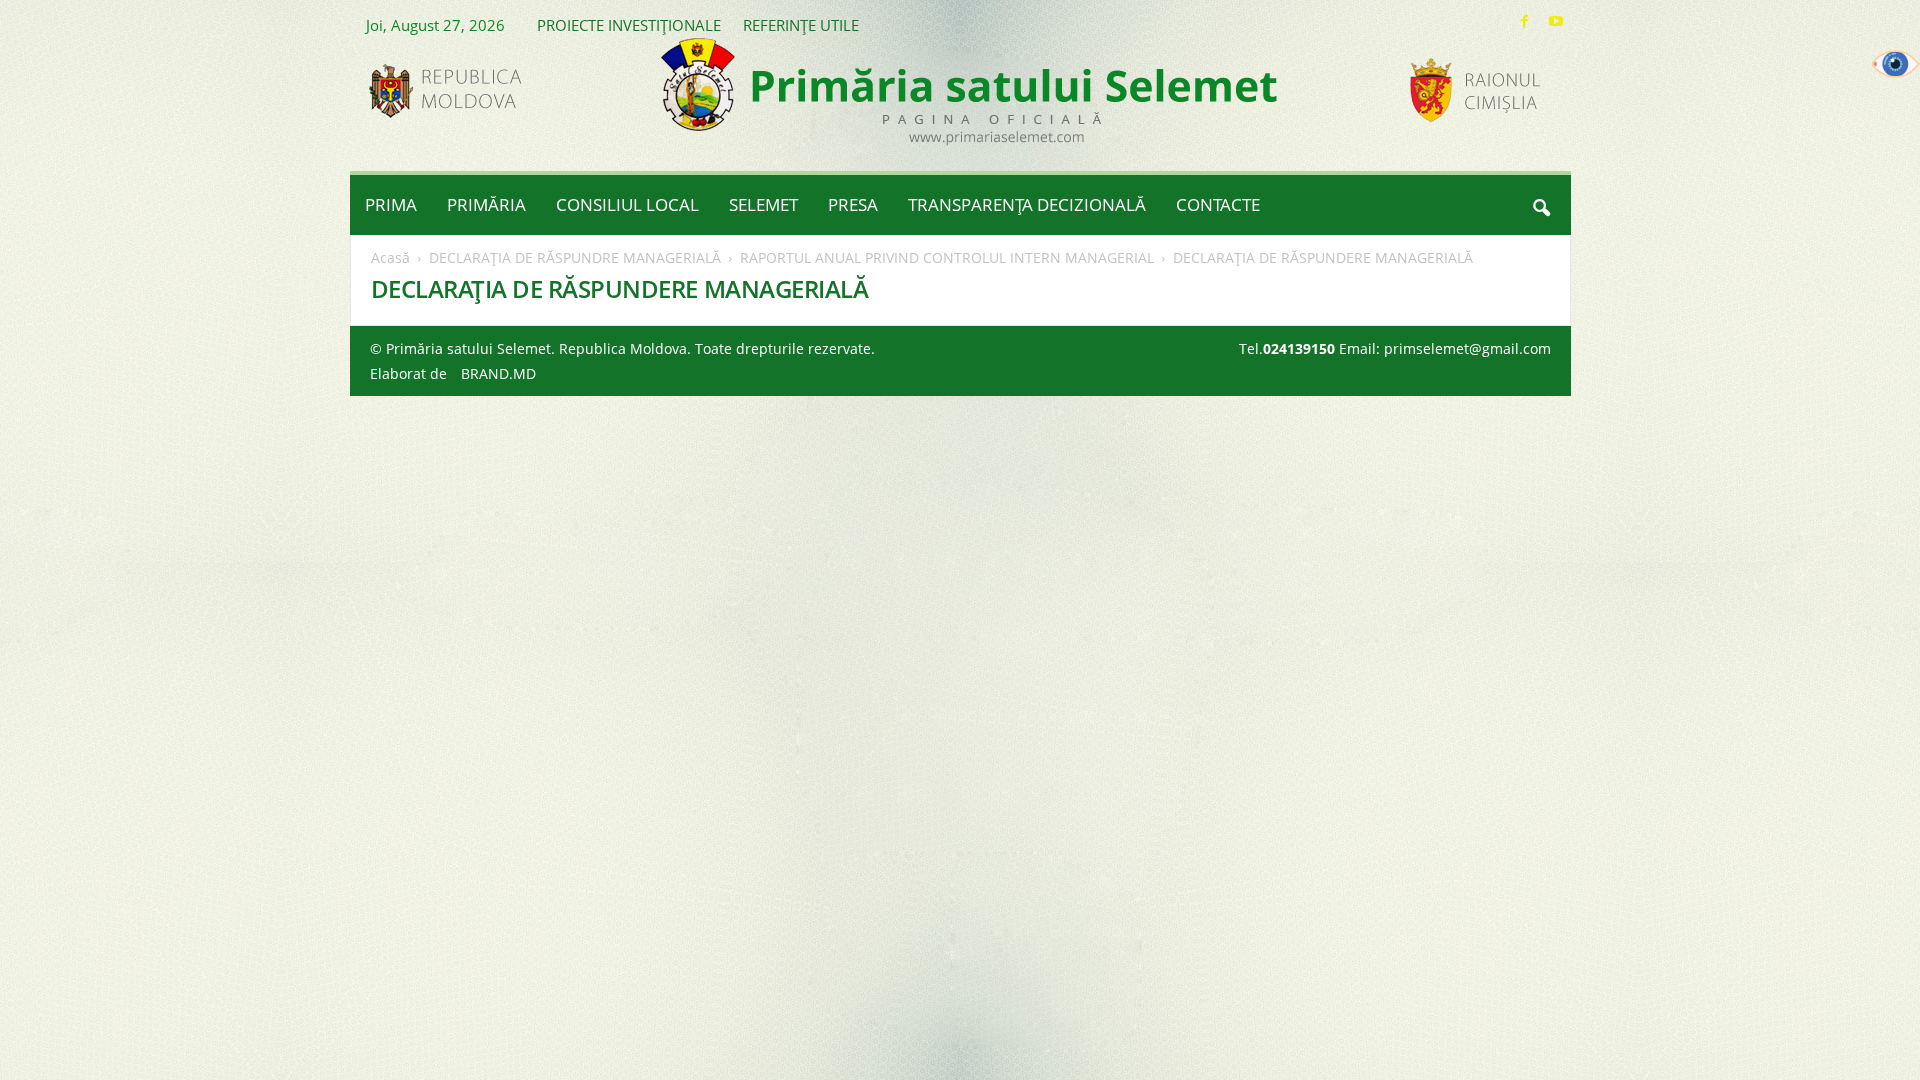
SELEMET (763, 204)
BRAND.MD (498, 373)
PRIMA (391, 204)
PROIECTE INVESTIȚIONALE (629, 25)
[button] (1541, 205)
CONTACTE (1218, 204)
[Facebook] (1525, 21)
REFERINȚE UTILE (801, 25)
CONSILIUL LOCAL (627, 204)
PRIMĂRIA (486, 204)
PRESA (853, 204)
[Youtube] (1556, 21)
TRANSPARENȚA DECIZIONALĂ (1027, 204)
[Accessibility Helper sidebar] (1896, 64)
